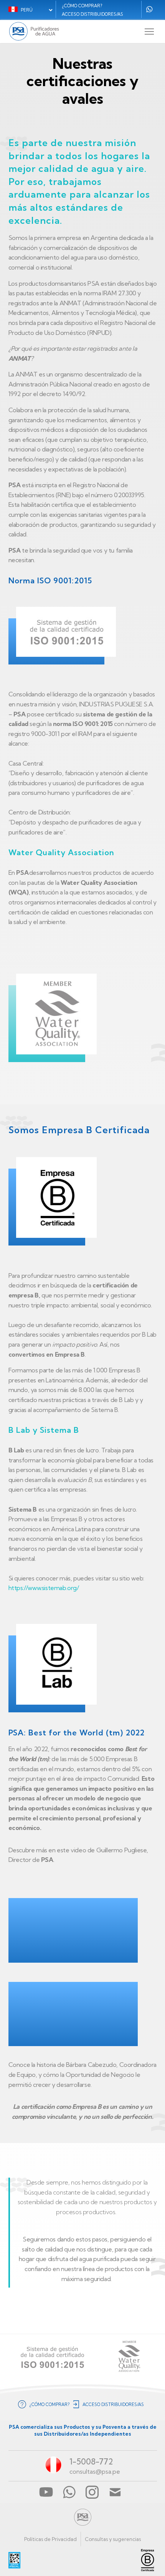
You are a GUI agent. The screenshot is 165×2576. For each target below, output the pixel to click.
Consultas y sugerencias (113, 2539)
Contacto (115, 2492)
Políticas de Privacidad (50, 2539)
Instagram (92, 2492)
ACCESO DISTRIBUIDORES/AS (92, 14)
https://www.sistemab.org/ (44, 1588)
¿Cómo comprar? (82, 6)
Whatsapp (149, 9)
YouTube (46, 2492)
